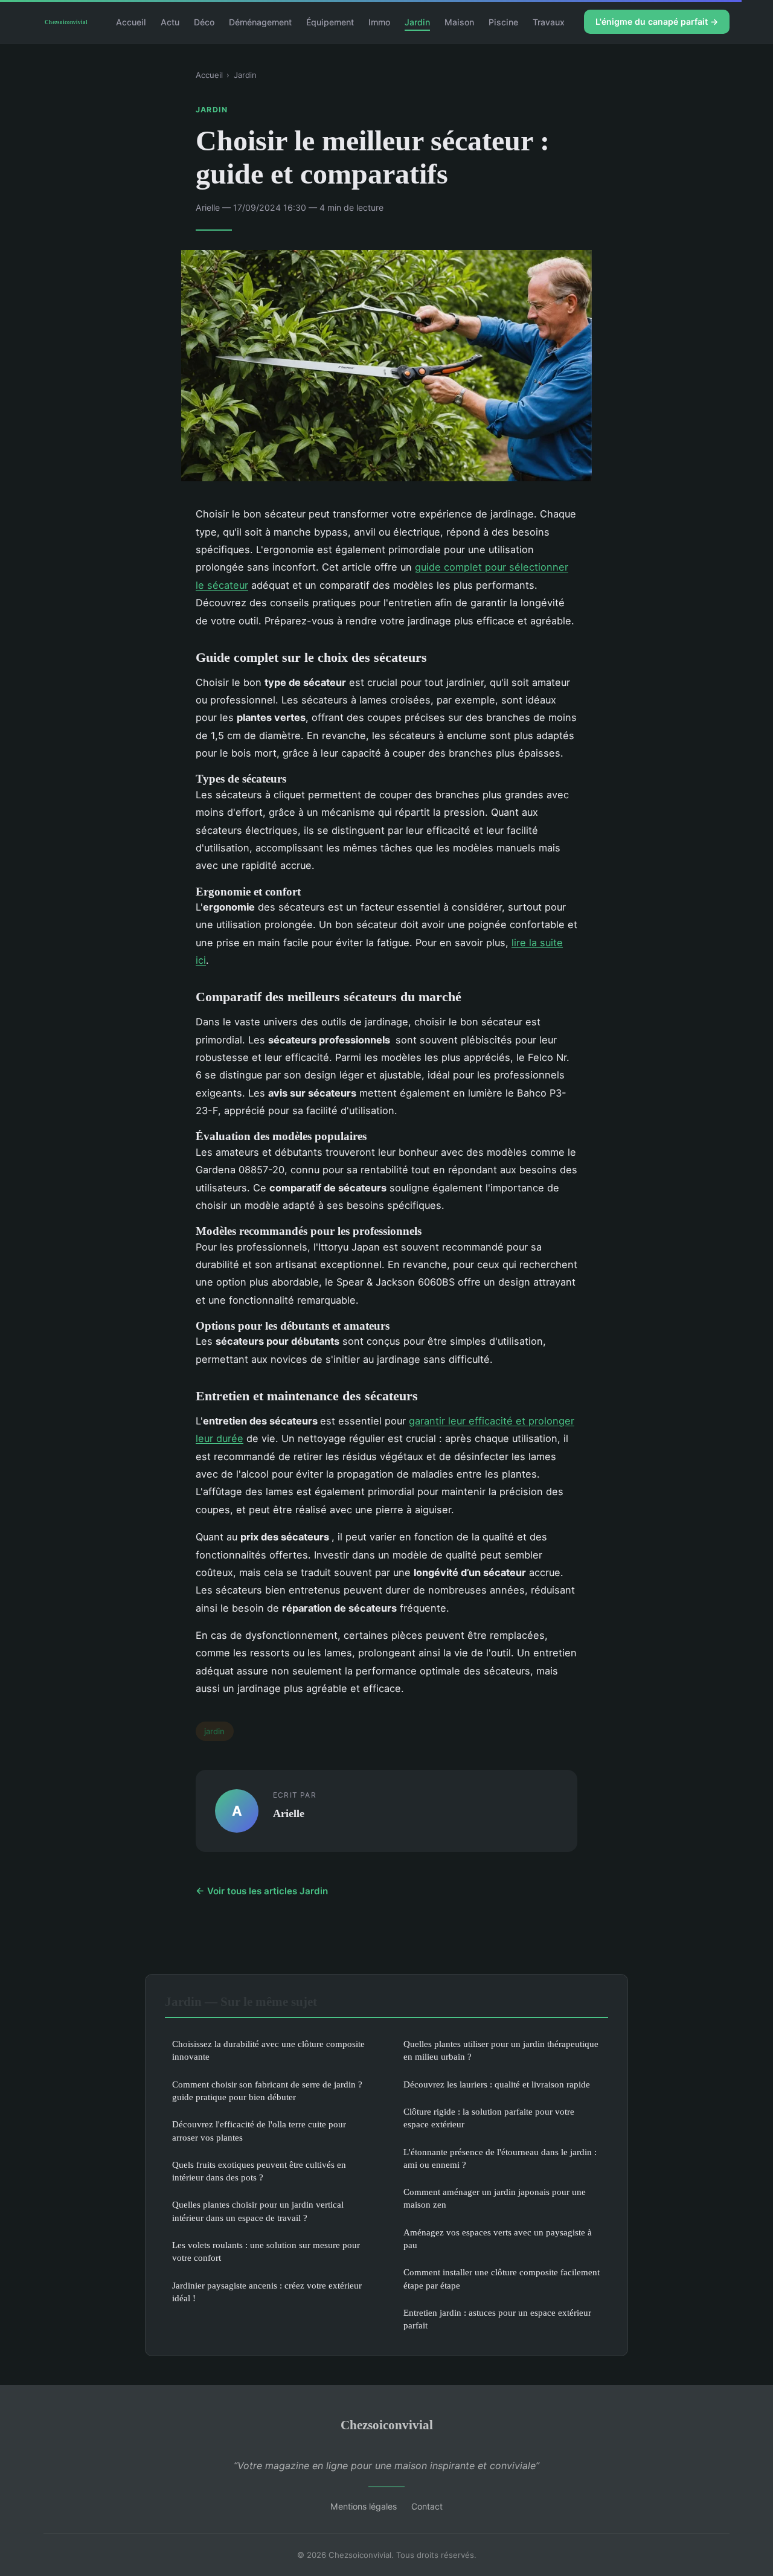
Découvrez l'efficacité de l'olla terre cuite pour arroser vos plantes (259, 2130)
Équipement (330, 21)
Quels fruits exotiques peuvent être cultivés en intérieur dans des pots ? (259, 2171)
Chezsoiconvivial (387, 2425)
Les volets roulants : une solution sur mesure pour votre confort (266, 2251)
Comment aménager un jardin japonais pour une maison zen (495, 2198)
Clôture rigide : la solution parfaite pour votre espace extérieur (489, 2118)
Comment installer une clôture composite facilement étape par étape (502, 2278)
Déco (204, 21)
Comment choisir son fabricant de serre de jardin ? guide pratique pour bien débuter (267, 2091)
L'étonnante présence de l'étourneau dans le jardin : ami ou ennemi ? (500, 2158)
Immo (379, 21)
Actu (170, 21)
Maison (459, 21)
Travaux (549, 21)
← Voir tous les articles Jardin (262, 1891)
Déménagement (260, 21)
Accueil (131, 21)
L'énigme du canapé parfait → (657, 21)
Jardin (417, 21)
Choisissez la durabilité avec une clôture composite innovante (268, 2050)
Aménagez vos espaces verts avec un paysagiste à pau (498, 2238)
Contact (427, 2506)
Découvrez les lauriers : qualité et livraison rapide (497, 2084)
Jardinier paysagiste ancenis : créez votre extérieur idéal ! (267, 2292)
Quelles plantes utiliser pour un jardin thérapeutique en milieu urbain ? (501, 2050)
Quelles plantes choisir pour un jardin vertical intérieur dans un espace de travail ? (258, 2211)
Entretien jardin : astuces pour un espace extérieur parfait (497, 2319)
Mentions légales (364, 2506)
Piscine (503, 21)
